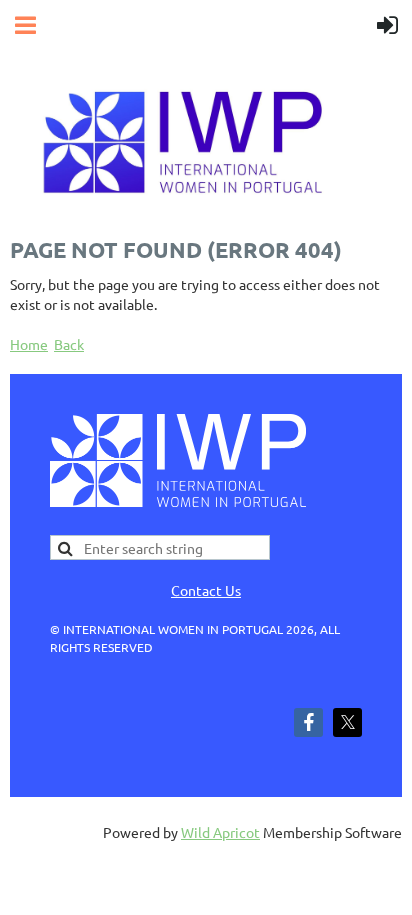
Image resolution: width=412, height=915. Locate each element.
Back (69, 344)
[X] (347, 722)
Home (29, 344)
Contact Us (206, 590)
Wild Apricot (220, 832)
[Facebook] (308, 722)
